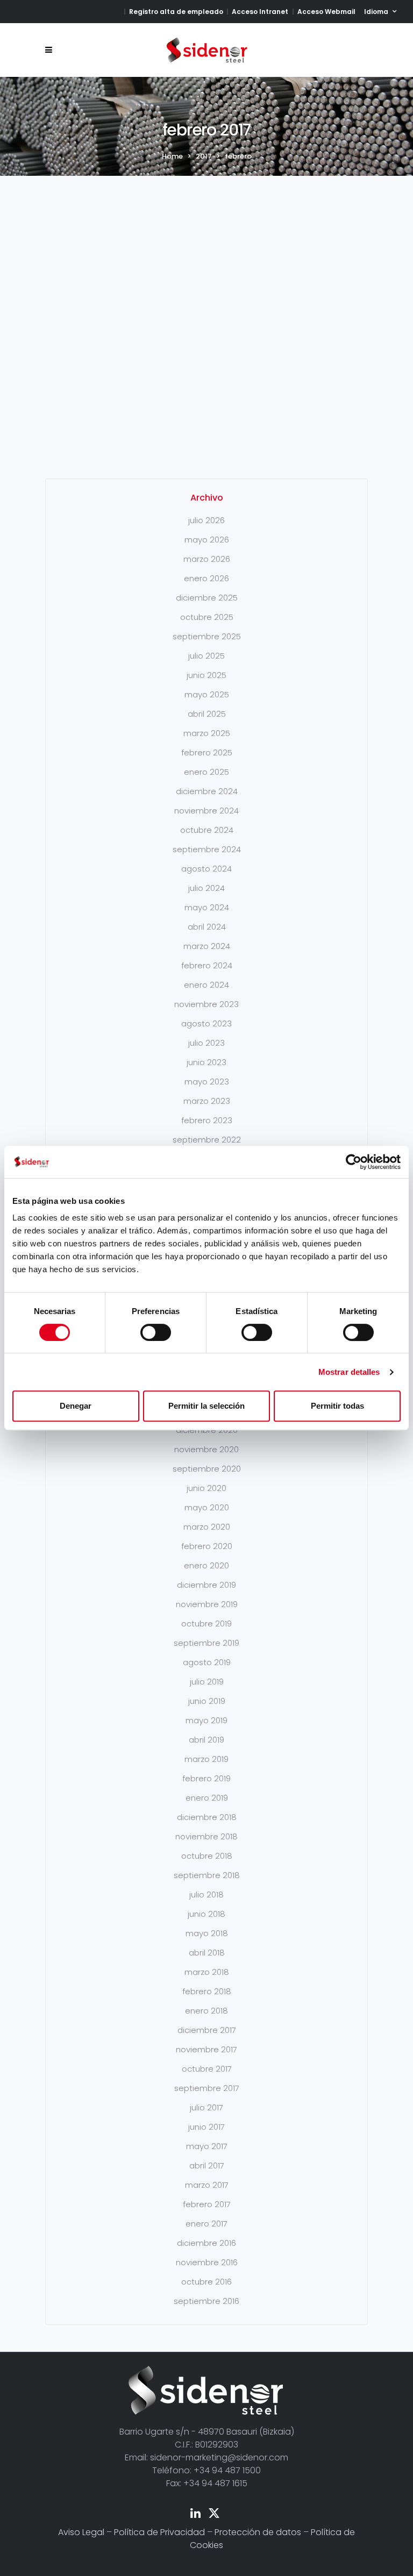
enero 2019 (207, 1798)
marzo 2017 (207, 2185)
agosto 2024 (206, 869)
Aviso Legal (81, 2532)
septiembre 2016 (206, 2301)
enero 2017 (206, 2224)
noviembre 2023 (206, 1004)
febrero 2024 (207, 965)
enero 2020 (206, 1565)
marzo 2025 (207, 733)
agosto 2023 (206, 1023)
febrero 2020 (207, 1546)
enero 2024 (206, 985)
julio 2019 (207, 1682)
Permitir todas (337, 1406)
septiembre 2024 (207, 849)
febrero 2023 (207, 1120)
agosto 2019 (207, 1662)
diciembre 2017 (207, 2030)
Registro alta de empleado (176, 12)
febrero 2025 (207, 752)
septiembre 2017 (207, 2088)
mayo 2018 (207, 1933)
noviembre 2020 (206, 1449)
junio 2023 (206, 1062)
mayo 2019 (206, 1720)
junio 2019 (207, 1701)
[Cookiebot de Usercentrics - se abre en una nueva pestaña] (354, 1162)
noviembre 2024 (206, 811)
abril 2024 (207, 927)
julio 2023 (206, 1043)
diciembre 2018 (207, 1817)
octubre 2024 (207, 830)
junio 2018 (206, 1914)
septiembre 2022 (207, 1140)
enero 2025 (206, 772)
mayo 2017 (207, 2146)
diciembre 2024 (207, 791)
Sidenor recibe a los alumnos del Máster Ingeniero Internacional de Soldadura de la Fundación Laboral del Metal (122, 254)
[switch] (156, 1332)
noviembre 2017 (206, 2049)
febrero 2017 (207, 2204)
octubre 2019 (206, 1624)
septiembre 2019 (206, 1643)
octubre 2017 (207, 2069)
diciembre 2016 (206, 2243)
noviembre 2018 (206, 1836)
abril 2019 (206, 1740)
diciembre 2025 (207, 598)
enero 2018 (206, 2011)
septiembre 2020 (207, 1469)
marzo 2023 (207, 1101)
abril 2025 (207, 714)
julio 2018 (206, 1894)
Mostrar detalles (349, 1372)
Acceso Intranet (260, 12)
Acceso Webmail (326, 12)
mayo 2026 (207, 540)
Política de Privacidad (159, 2532)
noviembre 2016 (207, 2262)
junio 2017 (206, 2127)
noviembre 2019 (207, 1604)
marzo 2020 (207, 1527)
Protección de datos (258, 2532)
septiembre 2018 (207, 1875)
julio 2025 (206, 656)
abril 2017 (207, 2165)
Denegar (76, 1406)
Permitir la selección (206, 1406)
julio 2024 (206, 888)
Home (172, 156)
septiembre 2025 (207, 636)
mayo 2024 (207, 907)
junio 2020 (206, 1488)
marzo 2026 (207, 559)
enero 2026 (206, 578)
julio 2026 (206, 520)
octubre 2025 (207, 617)
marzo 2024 (207, 946)
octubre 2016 (206, 2282)
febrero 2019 (206, 1778)
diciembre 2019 (206, 1585)
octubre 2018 (207, 1856)
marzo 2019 (206, 1759)
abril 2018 (207, 1953)
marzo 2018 (207, 1972)
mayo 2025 (207, 694)
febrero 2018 (207, 1991)
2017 (204, 156)
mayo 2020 (207, 1507)
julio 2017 (206, 2107)
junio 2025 (206, 675)
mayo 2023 (207, 1082)
